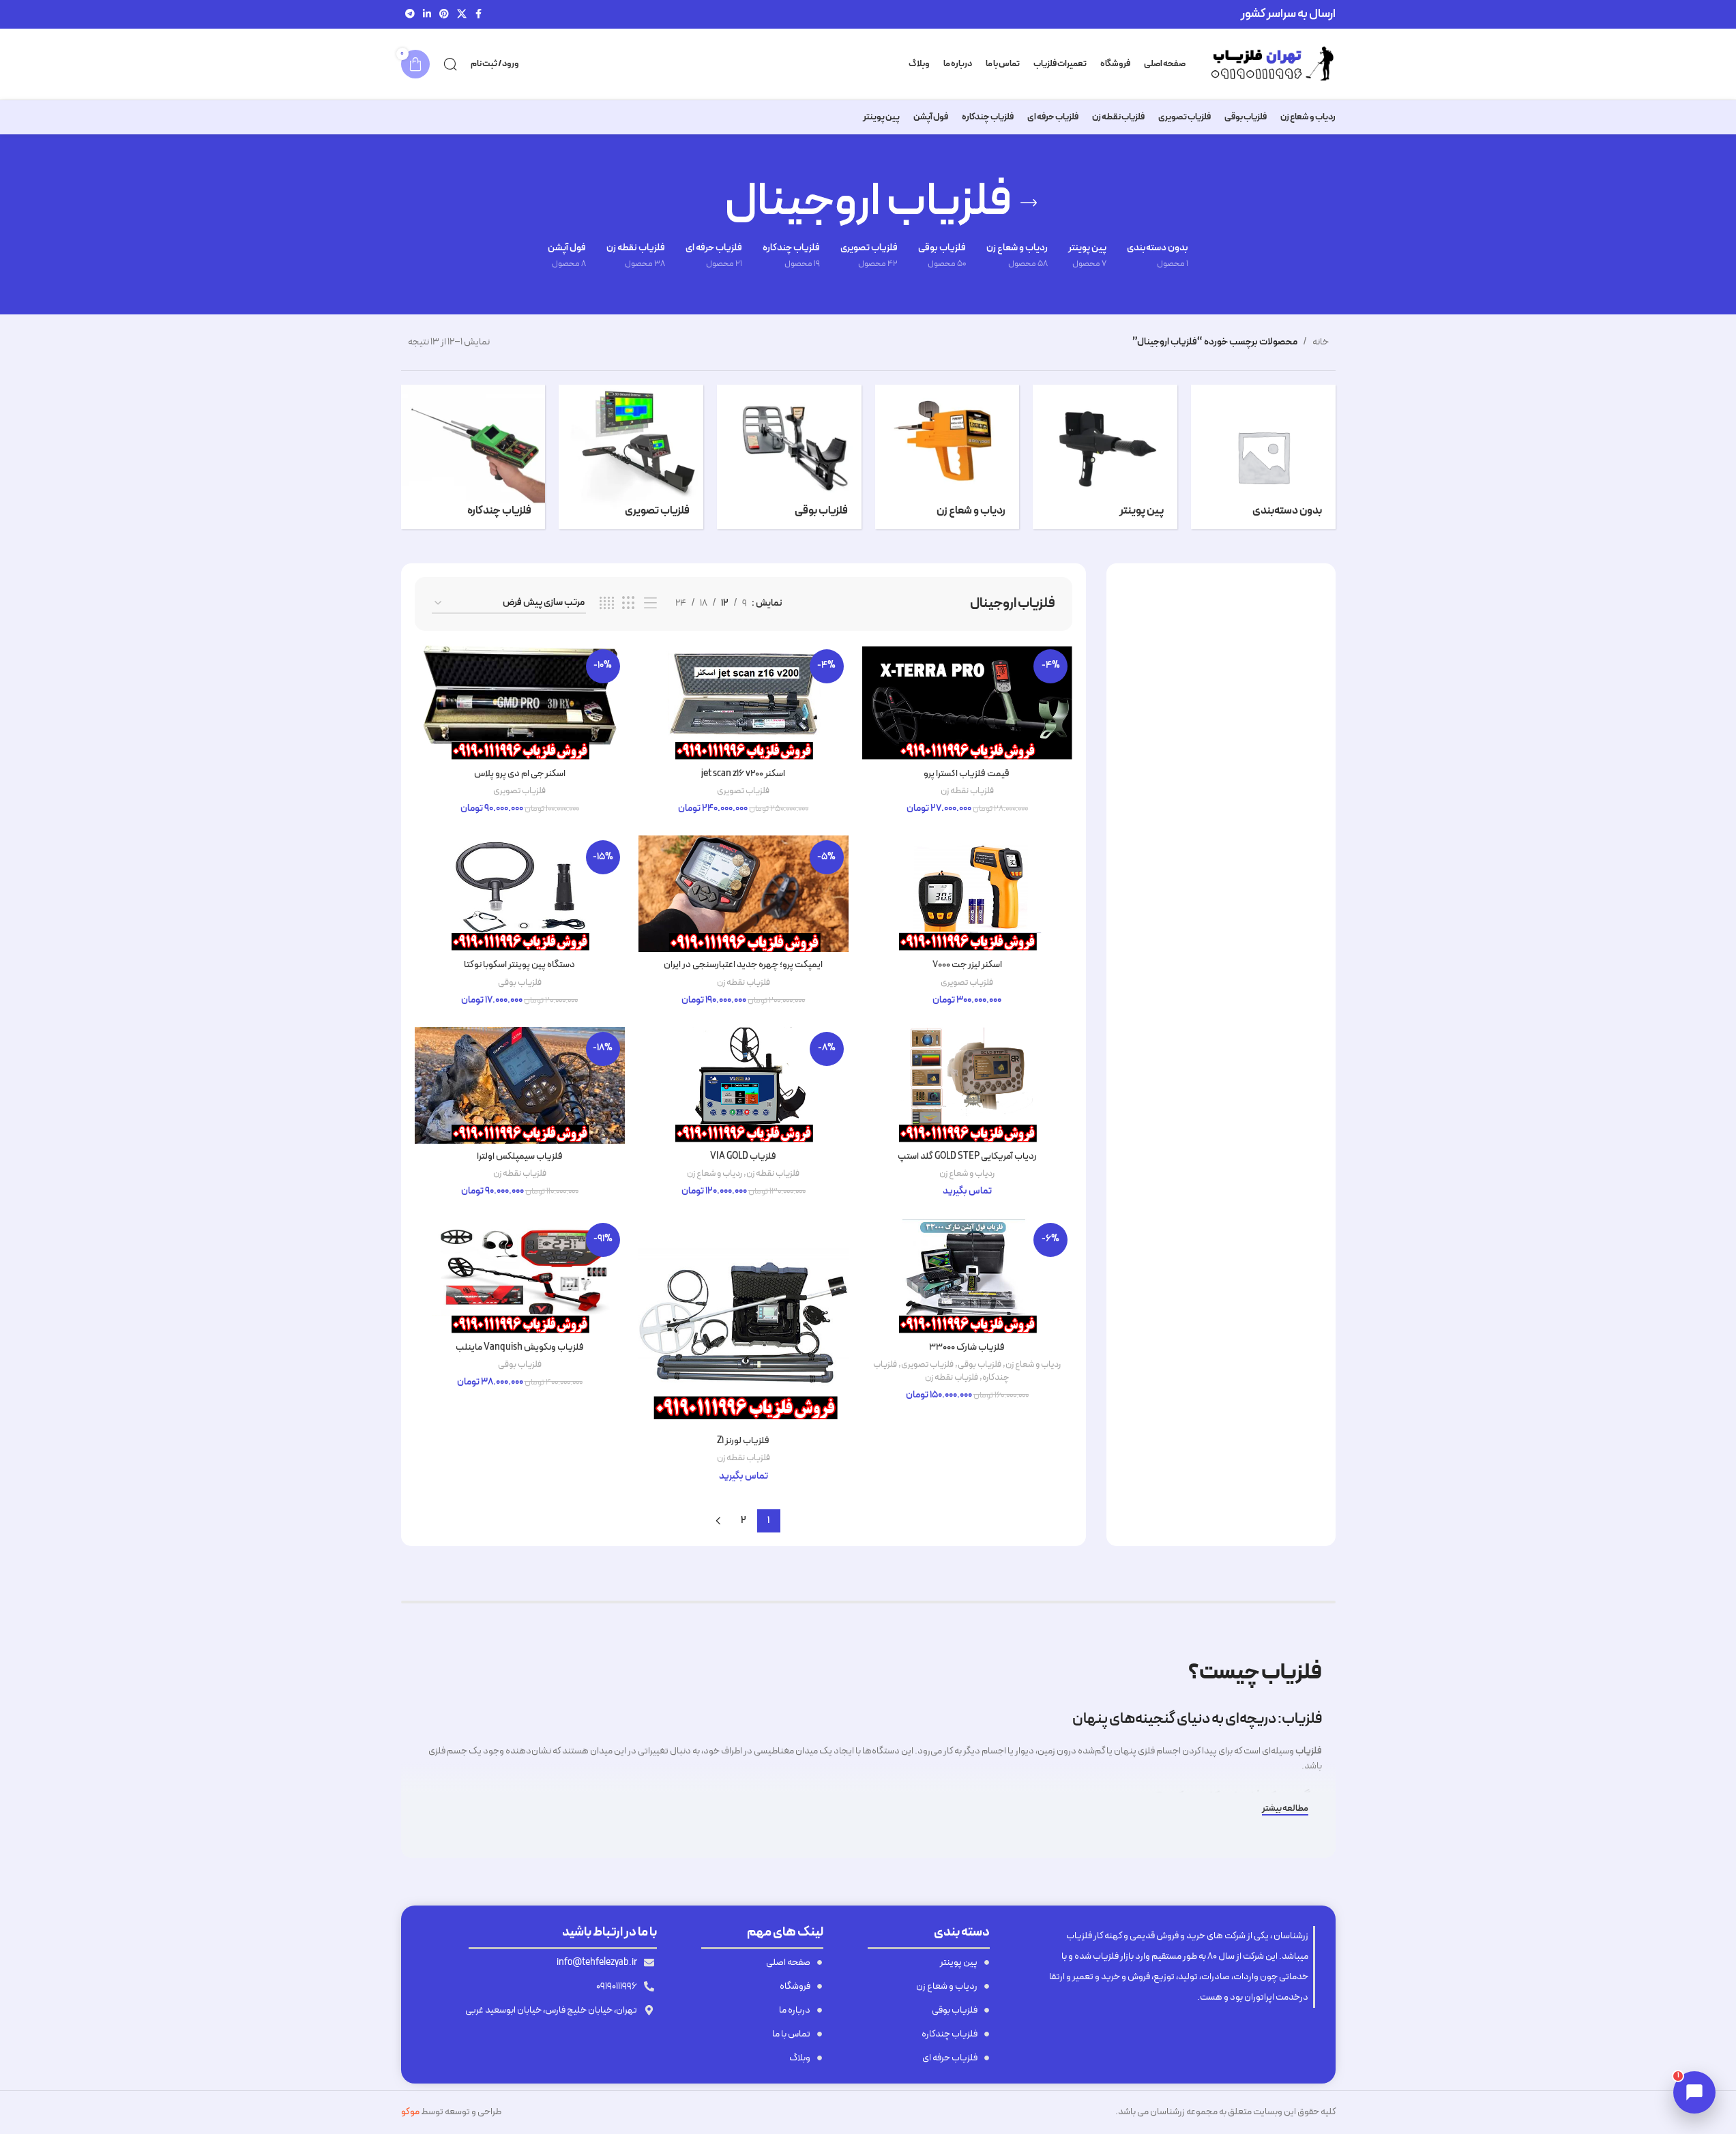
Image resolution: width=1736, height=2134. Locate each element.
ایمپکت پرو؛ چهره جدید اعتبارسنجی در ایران (743, 965)
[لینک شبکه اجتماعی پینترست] (444, 15)
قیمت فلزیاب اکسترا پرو (967, 774)
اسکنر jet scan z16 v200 (743, 774)
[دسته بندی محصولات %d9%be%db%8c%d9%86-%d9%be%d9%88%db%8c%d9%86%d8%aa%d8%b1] (1105, 457)
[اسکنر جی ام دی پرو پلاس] (520, 703)
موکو (410, 2112)
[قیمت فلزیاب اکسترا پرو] (967, 703)
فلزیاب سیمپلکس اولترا (520, 1156)
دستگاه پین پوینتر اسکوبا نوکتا (519, 965)
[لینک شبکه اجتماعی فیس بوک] (479, 15)
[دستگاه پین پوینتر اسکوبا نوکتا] (520, 894)
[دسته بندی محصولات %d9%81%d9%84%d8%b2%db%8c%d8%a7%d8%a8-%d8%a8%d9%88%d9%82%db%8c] (789, 457)
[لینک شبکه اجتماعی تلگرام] (410, 15)
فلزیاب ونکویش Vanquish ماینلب (520, 1347)
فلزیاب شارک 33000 (967, 1347)
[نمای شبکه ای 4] (607, 604)
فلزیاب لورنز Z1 (743, 1441)
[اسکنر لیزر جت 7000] (967, 894)
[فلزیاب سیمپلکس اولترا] (520, 1085)
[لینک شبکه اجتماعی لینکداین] (427, 15)
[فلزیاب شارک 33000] (967, 1276)
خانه (1321, 342)
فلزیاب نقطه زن (967, 791)
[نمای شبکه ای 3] (629, 604)
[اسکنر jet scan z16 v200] (744, 703)
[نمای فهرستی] (650, 604)
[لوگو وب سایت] (1267, 64)
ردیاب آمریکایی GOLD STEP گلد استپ (967, 1156)
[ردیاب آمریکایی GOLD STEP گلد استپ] (967, 1085)
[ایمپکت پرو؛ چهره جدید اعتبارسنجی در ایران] (744, 894)
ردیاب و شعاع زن (967, 1174)
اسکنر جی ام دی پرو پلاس (520, 774)
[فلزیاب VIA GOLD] (744, 1085)
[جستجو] (450, 64)
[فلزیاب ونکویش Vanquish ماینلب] (520, 1276)
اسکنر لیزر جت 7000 (967, 965)
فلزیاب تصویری (743, 791)
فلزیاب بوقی (520, 983)
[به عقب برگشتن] (1029, 203)
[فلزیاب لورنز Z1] (744, 1323)
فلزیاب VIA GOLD (743, 1156)
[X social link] (462, 15)
